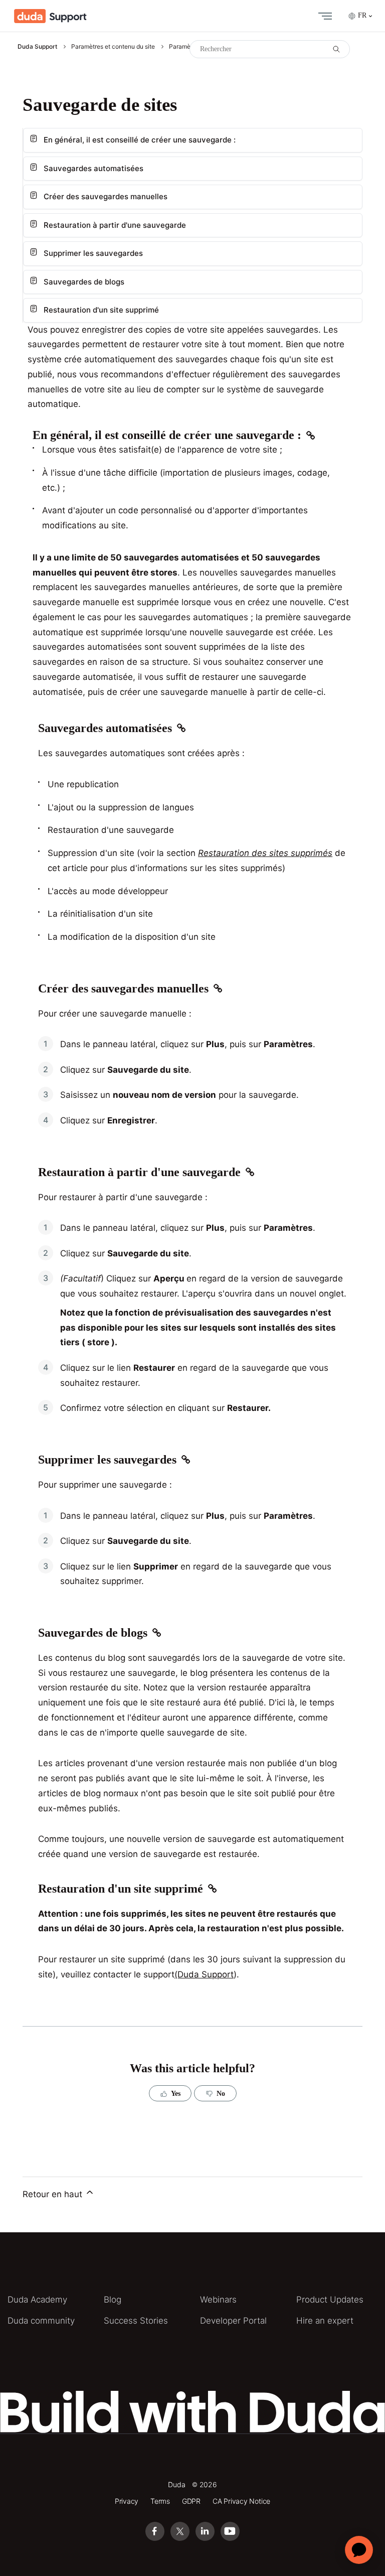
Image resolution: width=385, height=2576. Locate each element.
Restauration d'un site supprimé (101, 310)
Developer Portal (233, 2321)
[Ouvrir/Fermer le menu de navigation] (323, 16)
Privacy (127, 2501)
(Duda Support (204, 1974)
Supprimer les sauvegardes (93, 253)
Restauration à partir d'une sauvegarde (115, 225)
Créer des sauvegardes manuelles (106, 196)
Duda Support (37, 46)
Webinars (218, 2300)
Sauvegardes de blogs (84, 282)
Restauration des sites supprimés (265, 853)
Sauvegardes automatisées (93, 168)
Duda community (41, 2321)
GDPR (191, 2501)
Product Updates (330, 2300)
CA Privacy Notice (241, 2501)
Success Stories (136, 2321)
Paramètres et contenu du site (113, 46)
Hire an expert (325, 2321)
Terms (160, 2501)
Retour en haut (54, 2194)
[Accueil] (50, 16)
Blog (113, 2300)
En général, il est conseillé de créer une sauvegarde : (140, 140)
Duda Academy (37, 2300)
